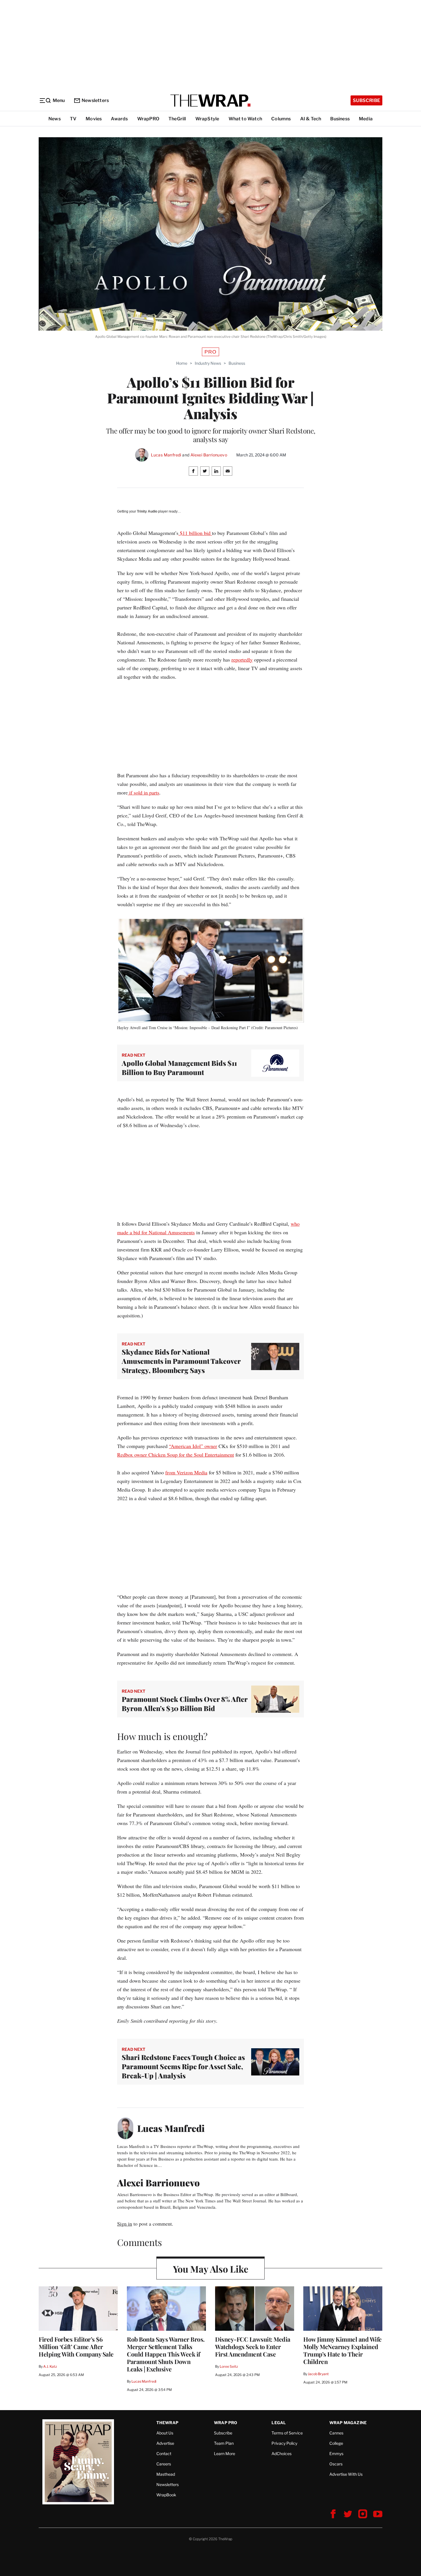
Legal (279, 2423)
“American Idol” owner (193, 1446)
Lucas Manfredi (166, 455)
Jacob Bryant (318, 2374)
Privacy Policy (284, 2443)
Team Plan (224, 2443)
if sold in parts (143, 792)
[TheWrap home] (210, 101)
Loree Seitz (229, 2366)
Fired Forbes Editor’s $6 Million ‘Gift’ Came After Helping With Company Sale (76, 2347)
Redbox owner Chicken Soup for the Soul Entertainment (176, 1455)
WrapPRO (148, 119)
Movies (94, 119)
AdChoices (282, 2454)
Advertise (165, 2443)
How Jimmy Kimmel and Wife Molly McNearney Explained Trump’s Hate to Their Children (343, 2350)
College (336, 2443)
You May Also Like (211, 2269)
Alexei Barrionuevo (209, 455)
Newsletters (95, 100)
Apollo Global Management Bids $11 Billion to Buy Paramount (179, 1068)
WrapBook (166, 2495)
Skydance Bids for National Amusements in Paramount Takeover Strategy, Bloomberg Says (181, 1361)
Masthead (166, 2474)
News (55, 119)
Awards (119, 119)
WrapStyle (207, 119)
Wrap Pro (226, 2423)
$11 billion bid (195, 533)
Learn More (225, 2454)
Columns (281, 119)
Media (366, 119)
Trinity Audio (147, 511)
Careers (164, 2464)
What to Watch (245, 119)
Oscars (336, 2464)
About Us (165, 2433)
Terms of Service (287, 2433)
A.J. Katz (50, 2366)
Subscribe (366, 100)
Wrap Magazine (348, 2423)
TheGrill (177, 119)
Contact (164, 2454)
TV (73, 119)
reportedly (242, 660)
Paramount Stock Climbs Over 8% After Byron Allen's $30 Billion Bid (185, 1704)
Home (182, 363)
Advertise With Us (346, 2474)
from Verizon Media (186, 1472)
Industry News (208, 363)
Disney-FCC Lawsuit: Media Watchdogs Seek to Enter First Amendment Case (253, 2347)
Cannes (336, 2433)
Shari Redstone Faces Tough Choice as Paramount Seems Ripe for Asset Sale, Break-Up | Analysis (183, 2066)
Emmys (336, 2454)
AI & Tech (311, 119)
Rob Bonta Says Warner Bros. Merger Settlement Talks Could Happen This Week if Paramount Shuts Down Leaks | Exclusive (166, 2354)
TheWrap (167, 2423)
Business (340, 119)
